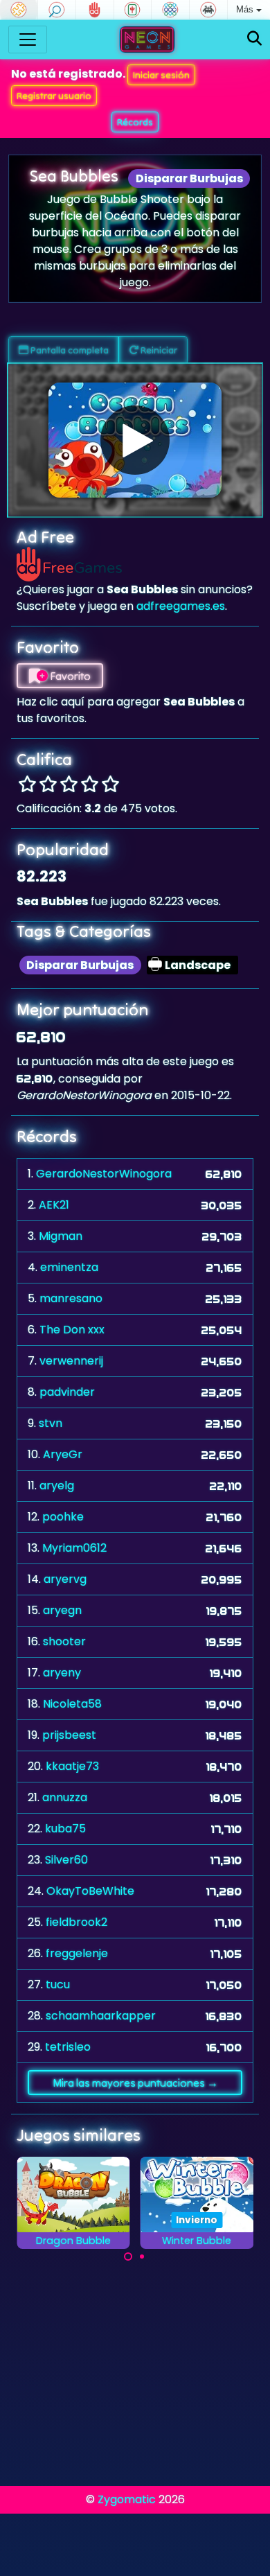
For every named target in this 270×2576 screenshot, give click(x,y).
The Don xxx (72, 1330)
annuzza (65, 1797)
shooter (64, 1641)
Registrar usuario (54, 96)
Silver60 (66, 1860)
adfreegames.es (181, 606)
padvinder (67, 1392)
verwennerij (71, 1361)
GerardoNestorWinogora (104, 1174)
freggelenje (77, 1953)
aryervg (65, 1579)
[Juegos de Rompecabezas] (19, 10)
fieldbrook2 (76, 1922)
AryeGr (63, 1454)
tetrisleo (68, 2047)
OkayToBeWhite (90, 1891)
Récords (135, 122)
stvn (51, 1423)
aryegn (62, 1610)
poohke (63, 1517)
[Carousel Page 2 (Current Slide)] (142, 2257)
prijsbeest (69, 1735)
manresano (71, 1298)
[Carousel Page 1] (128, 2257)
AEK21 (54, 1205)
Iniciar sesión (161, 75)
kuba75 (65, 1829)
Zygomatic (127, 2499)
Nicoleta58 (72, 1704)
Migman (61, 1236)
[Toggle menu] (28, 40)
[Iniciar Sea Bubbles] (135, 440)
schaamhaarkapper (101, 2016)
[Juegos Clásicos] (208, 10)
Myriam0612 (74, 1548)
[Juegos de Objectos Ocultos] (57, 10)
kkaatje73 (72, 1766)
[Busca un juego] (254, 39)
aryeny (62, 1673)
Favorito (69, 676)
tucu (58, 1984)
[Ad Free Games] (95, 10)
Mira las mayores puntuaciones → (135, 2083)
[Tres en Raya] (170, 10)
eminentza (69, 1267)
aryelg (57, 1486)
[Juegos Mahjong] (133, 10)
